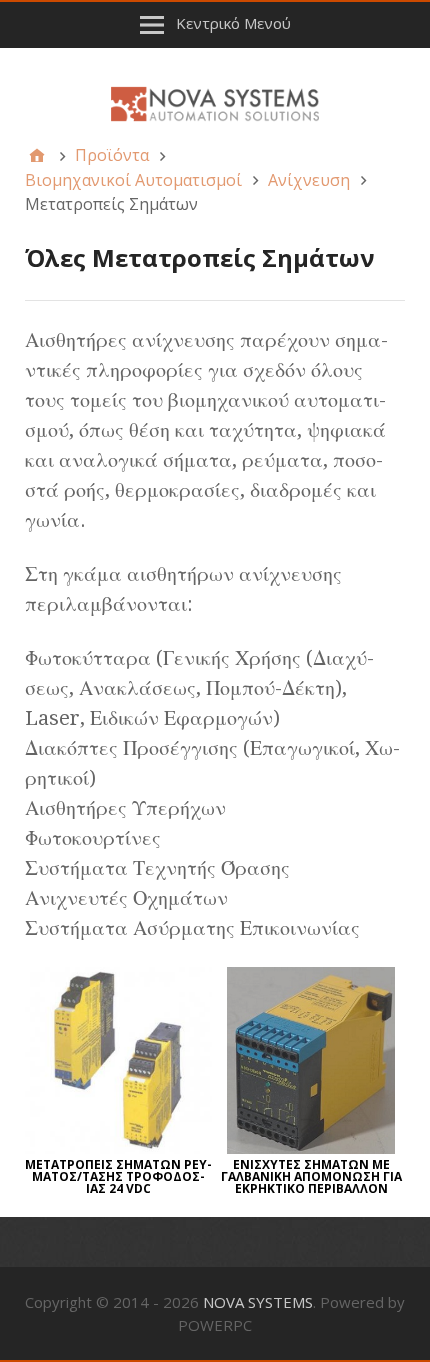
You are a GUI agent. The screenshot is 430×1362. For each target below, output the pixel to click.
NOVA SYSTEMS (258, 1302)
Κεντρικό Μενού (233, 23)
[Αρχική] (37, 155)
